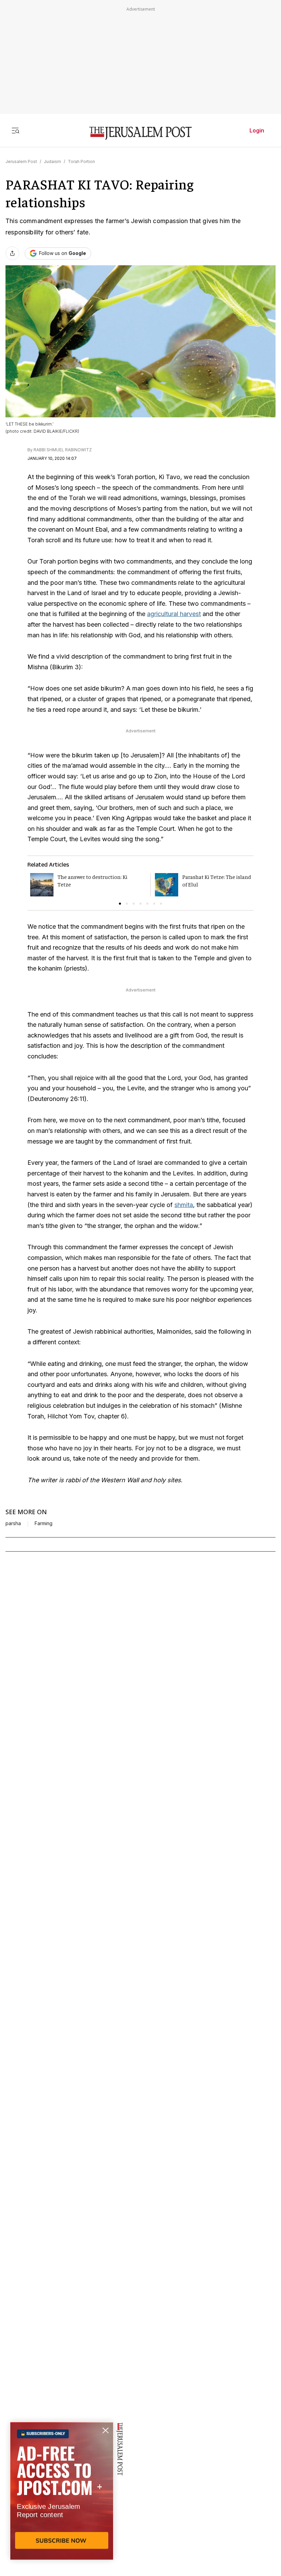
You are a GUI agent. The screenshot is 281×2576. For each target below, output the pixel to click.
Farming (44, 1523)
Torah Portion (81, 161)
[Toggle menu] (15, 130)
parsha (13, 1523)
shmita (184, 1205)
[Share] (12, 253)
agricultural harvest (174, 614)
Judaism (52, 161)
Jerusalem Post (21, 161)
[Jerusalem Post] (140, 133)
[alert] (62, 2497)
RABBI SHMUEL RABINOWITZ (63, 450)
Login (257, 130)
